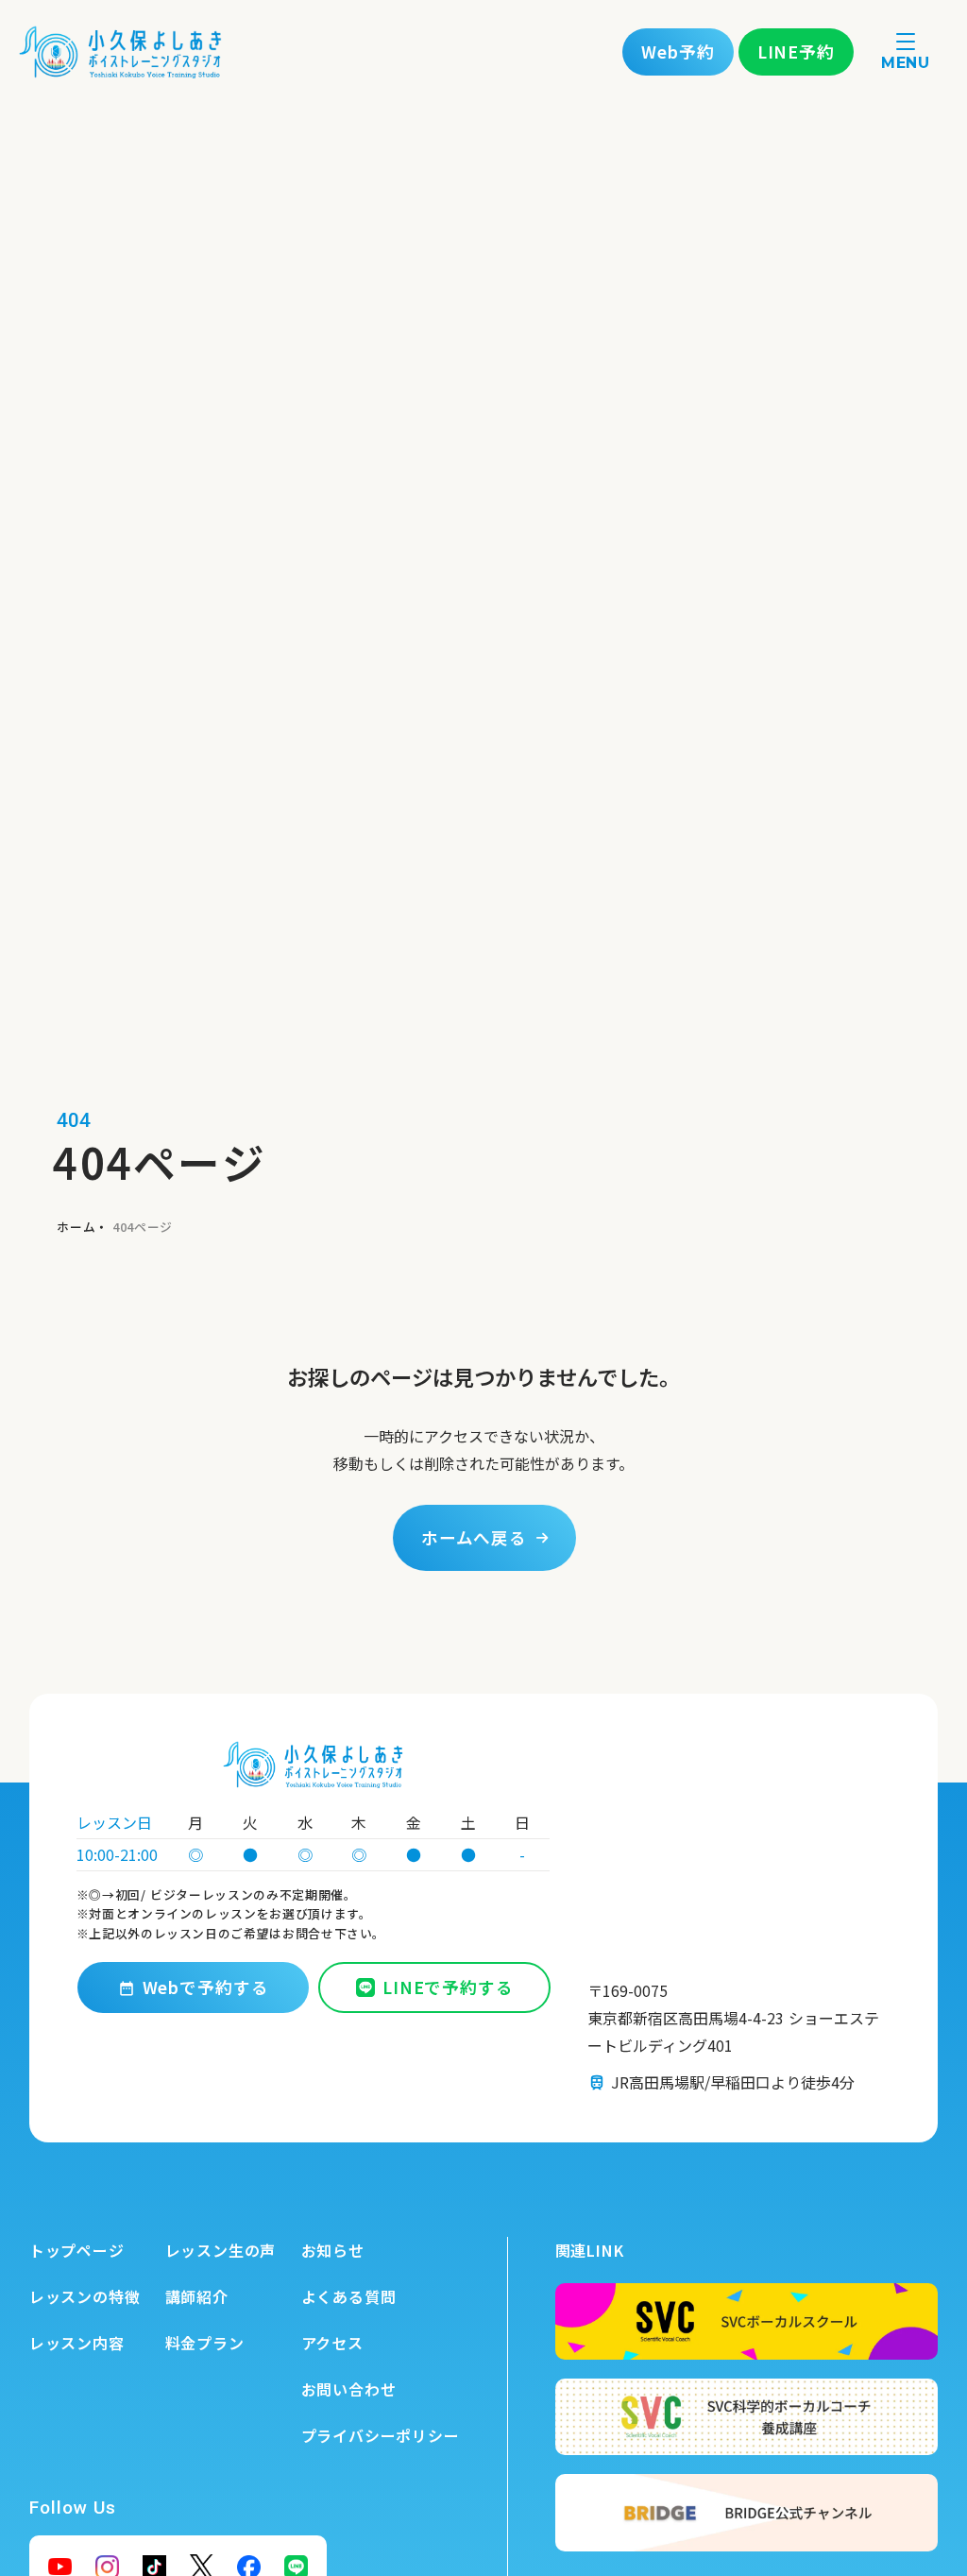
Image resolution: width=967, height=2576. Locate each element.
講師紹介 (197, 2296)
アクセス (332, 2343)
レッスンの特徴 (85, 2296)
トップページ (77, 2250)
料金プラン (205, 2343)
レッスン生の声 (221, 2250)
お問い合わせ (349, 2389)
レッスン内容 (77, 2343)
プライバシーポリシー (381, 2435)
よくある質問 (349, 2296)
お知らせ (333, 2250)
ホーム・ (83, 1227)
